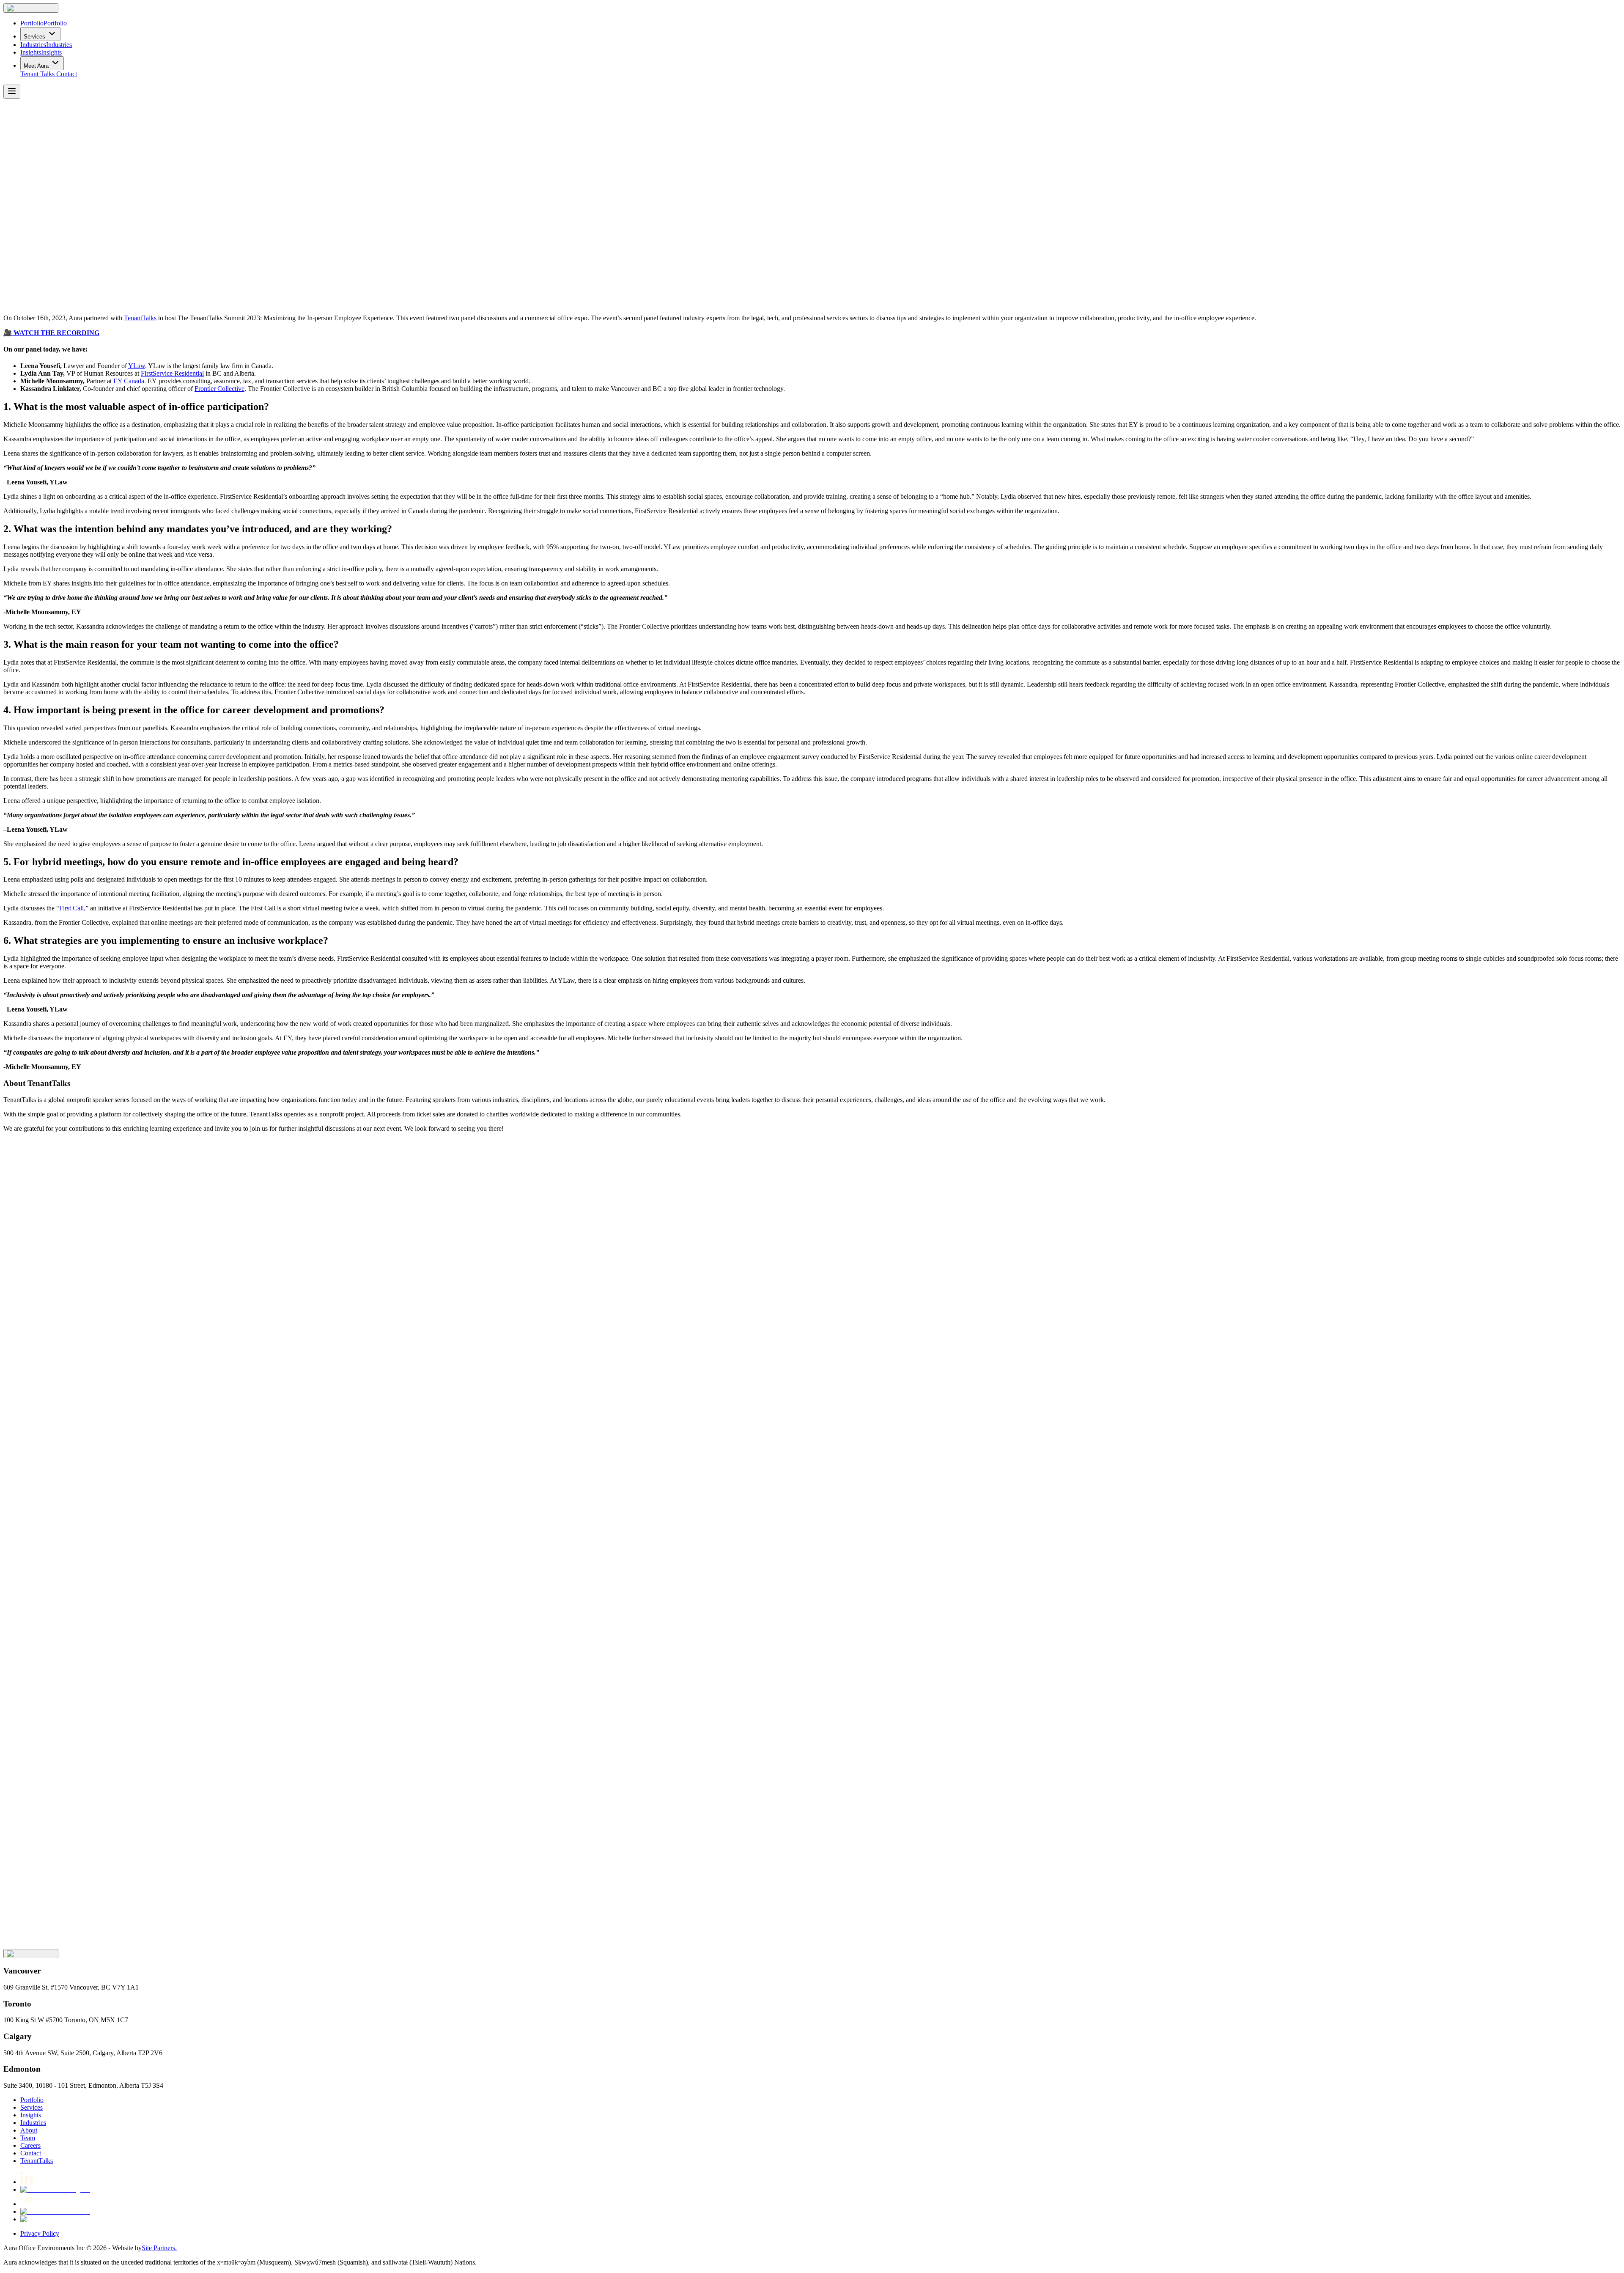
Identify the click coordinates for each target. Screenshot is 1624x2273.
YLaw (137, 366)
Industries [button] (33, 2123)
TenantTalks (140, 318)
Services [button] (32, 2107)
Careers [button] (30, 2145)
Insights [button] (31, 2115)
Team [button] (28, 2138)
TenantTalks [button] (37, 2161)
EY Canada (129, 381)
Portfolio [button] (32, 2100)
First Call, (72, 908)
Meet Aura (36, 66)
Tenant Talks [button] (37, 74)
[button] (31, 8)
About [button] (29, 2130)
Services (34, 37)
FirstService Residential (172, 373)
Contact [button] (67, 74)
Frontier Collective (219, 389)
